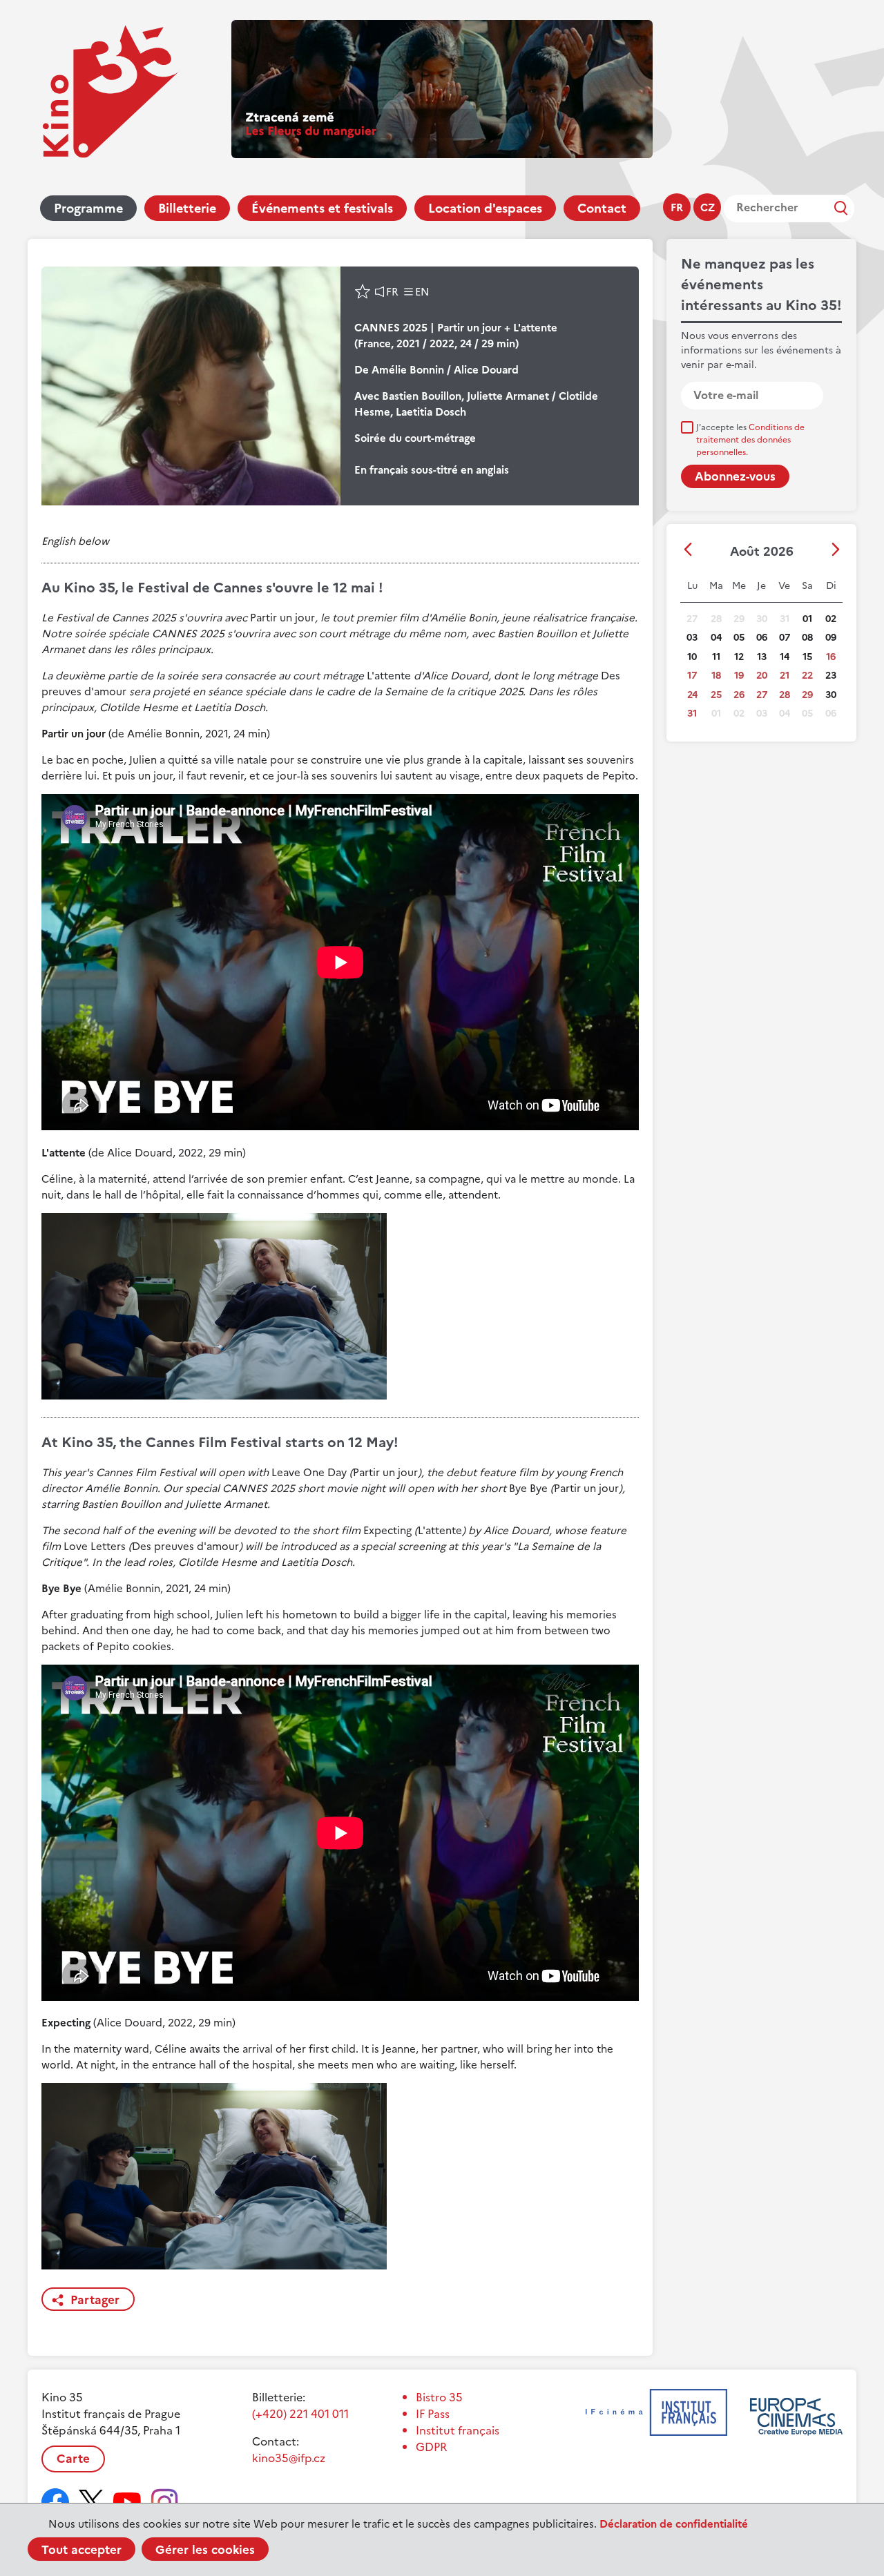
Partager (95, 2300)
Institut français (458, 2430)
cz (708, 207)
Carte (73, 2459)
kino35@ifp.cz (289, 2458)
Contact (602, 208)
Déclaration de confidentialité (674, 2524)
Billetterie (187, 208)
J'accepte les (750, 440)
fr (677, 207)
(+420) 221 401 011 (300, 2414)
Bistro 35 (439, 2397)
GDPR (431, 2447)
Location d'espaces (485, 208)
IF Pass (433, 2414)
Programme (88, 208)
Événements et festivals (322, 208)
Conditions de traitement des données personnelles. (750, 440)
